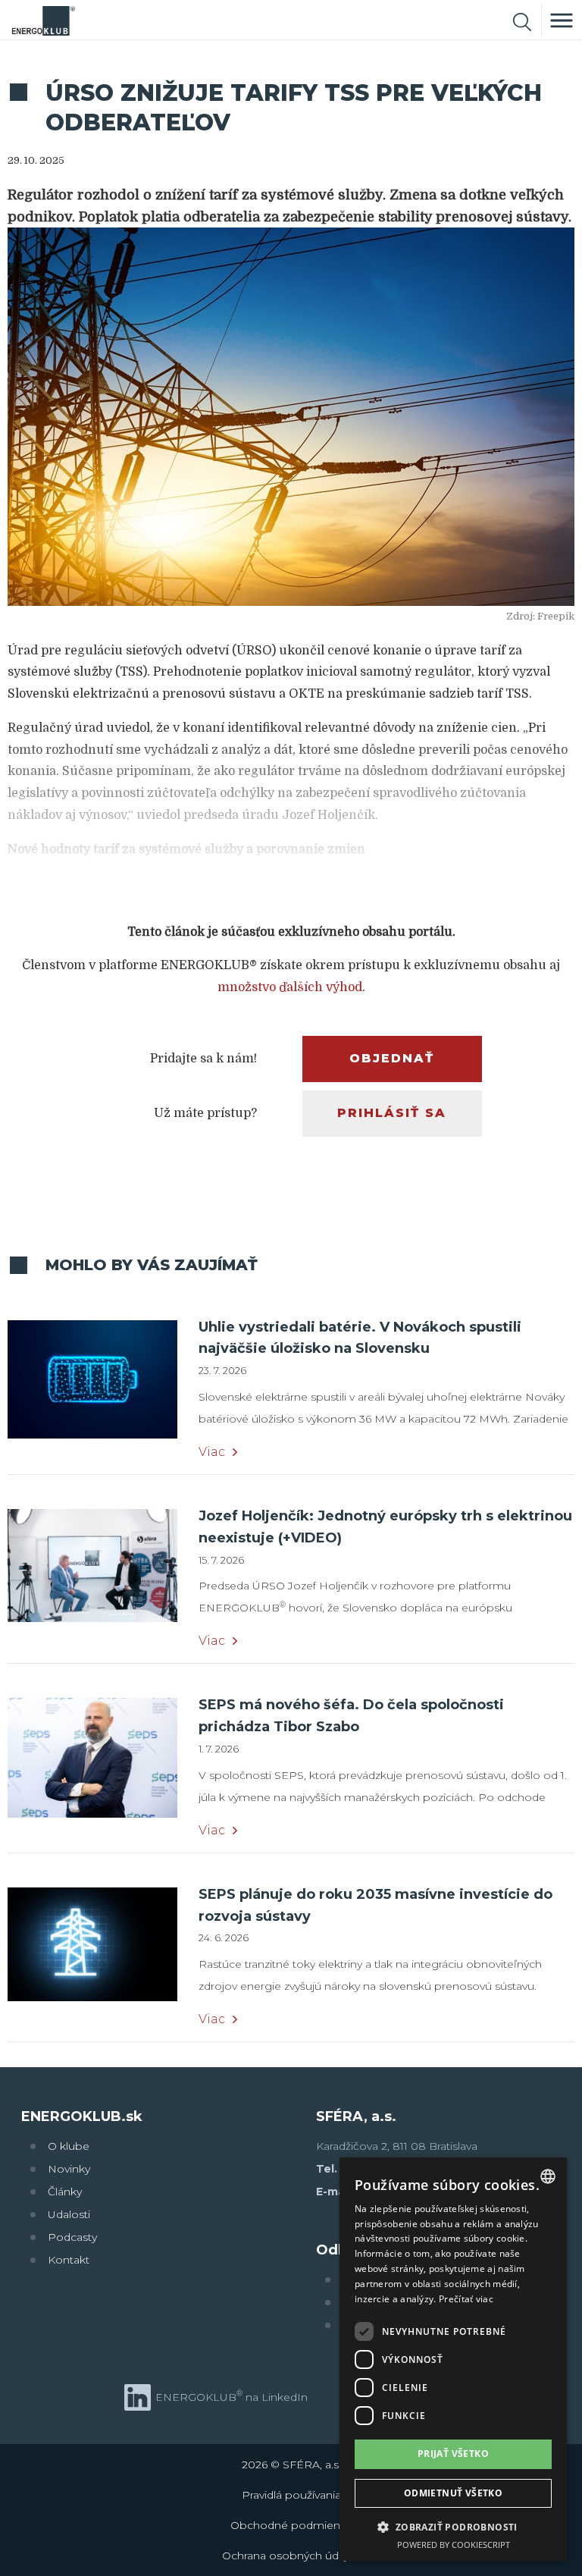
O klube (69, 2146)
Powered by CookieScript (454, 2545)
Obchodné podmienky (291, 2525)
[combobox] (548, 2176)
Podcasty (72, 2237)
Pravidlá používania (291, 2495)
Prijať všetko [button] (453, 2454)
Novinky (69, 2169)
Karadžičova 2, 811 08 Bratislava (397, 2146)
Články (65, 2192)
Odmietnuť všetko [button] (453, 2493)
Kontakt (69, 2260)
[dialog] (453, 2360)
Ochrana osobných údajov (291, 2556)
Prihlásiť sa (392, 1113)
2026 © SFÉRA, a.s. (291, 2465)
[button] (453, 2526)
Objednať (392, 1058)
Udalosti (69, 2214)
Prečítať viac (466, 2299)
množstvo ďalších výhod (290, 987)
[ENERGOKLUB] (43, 20)
